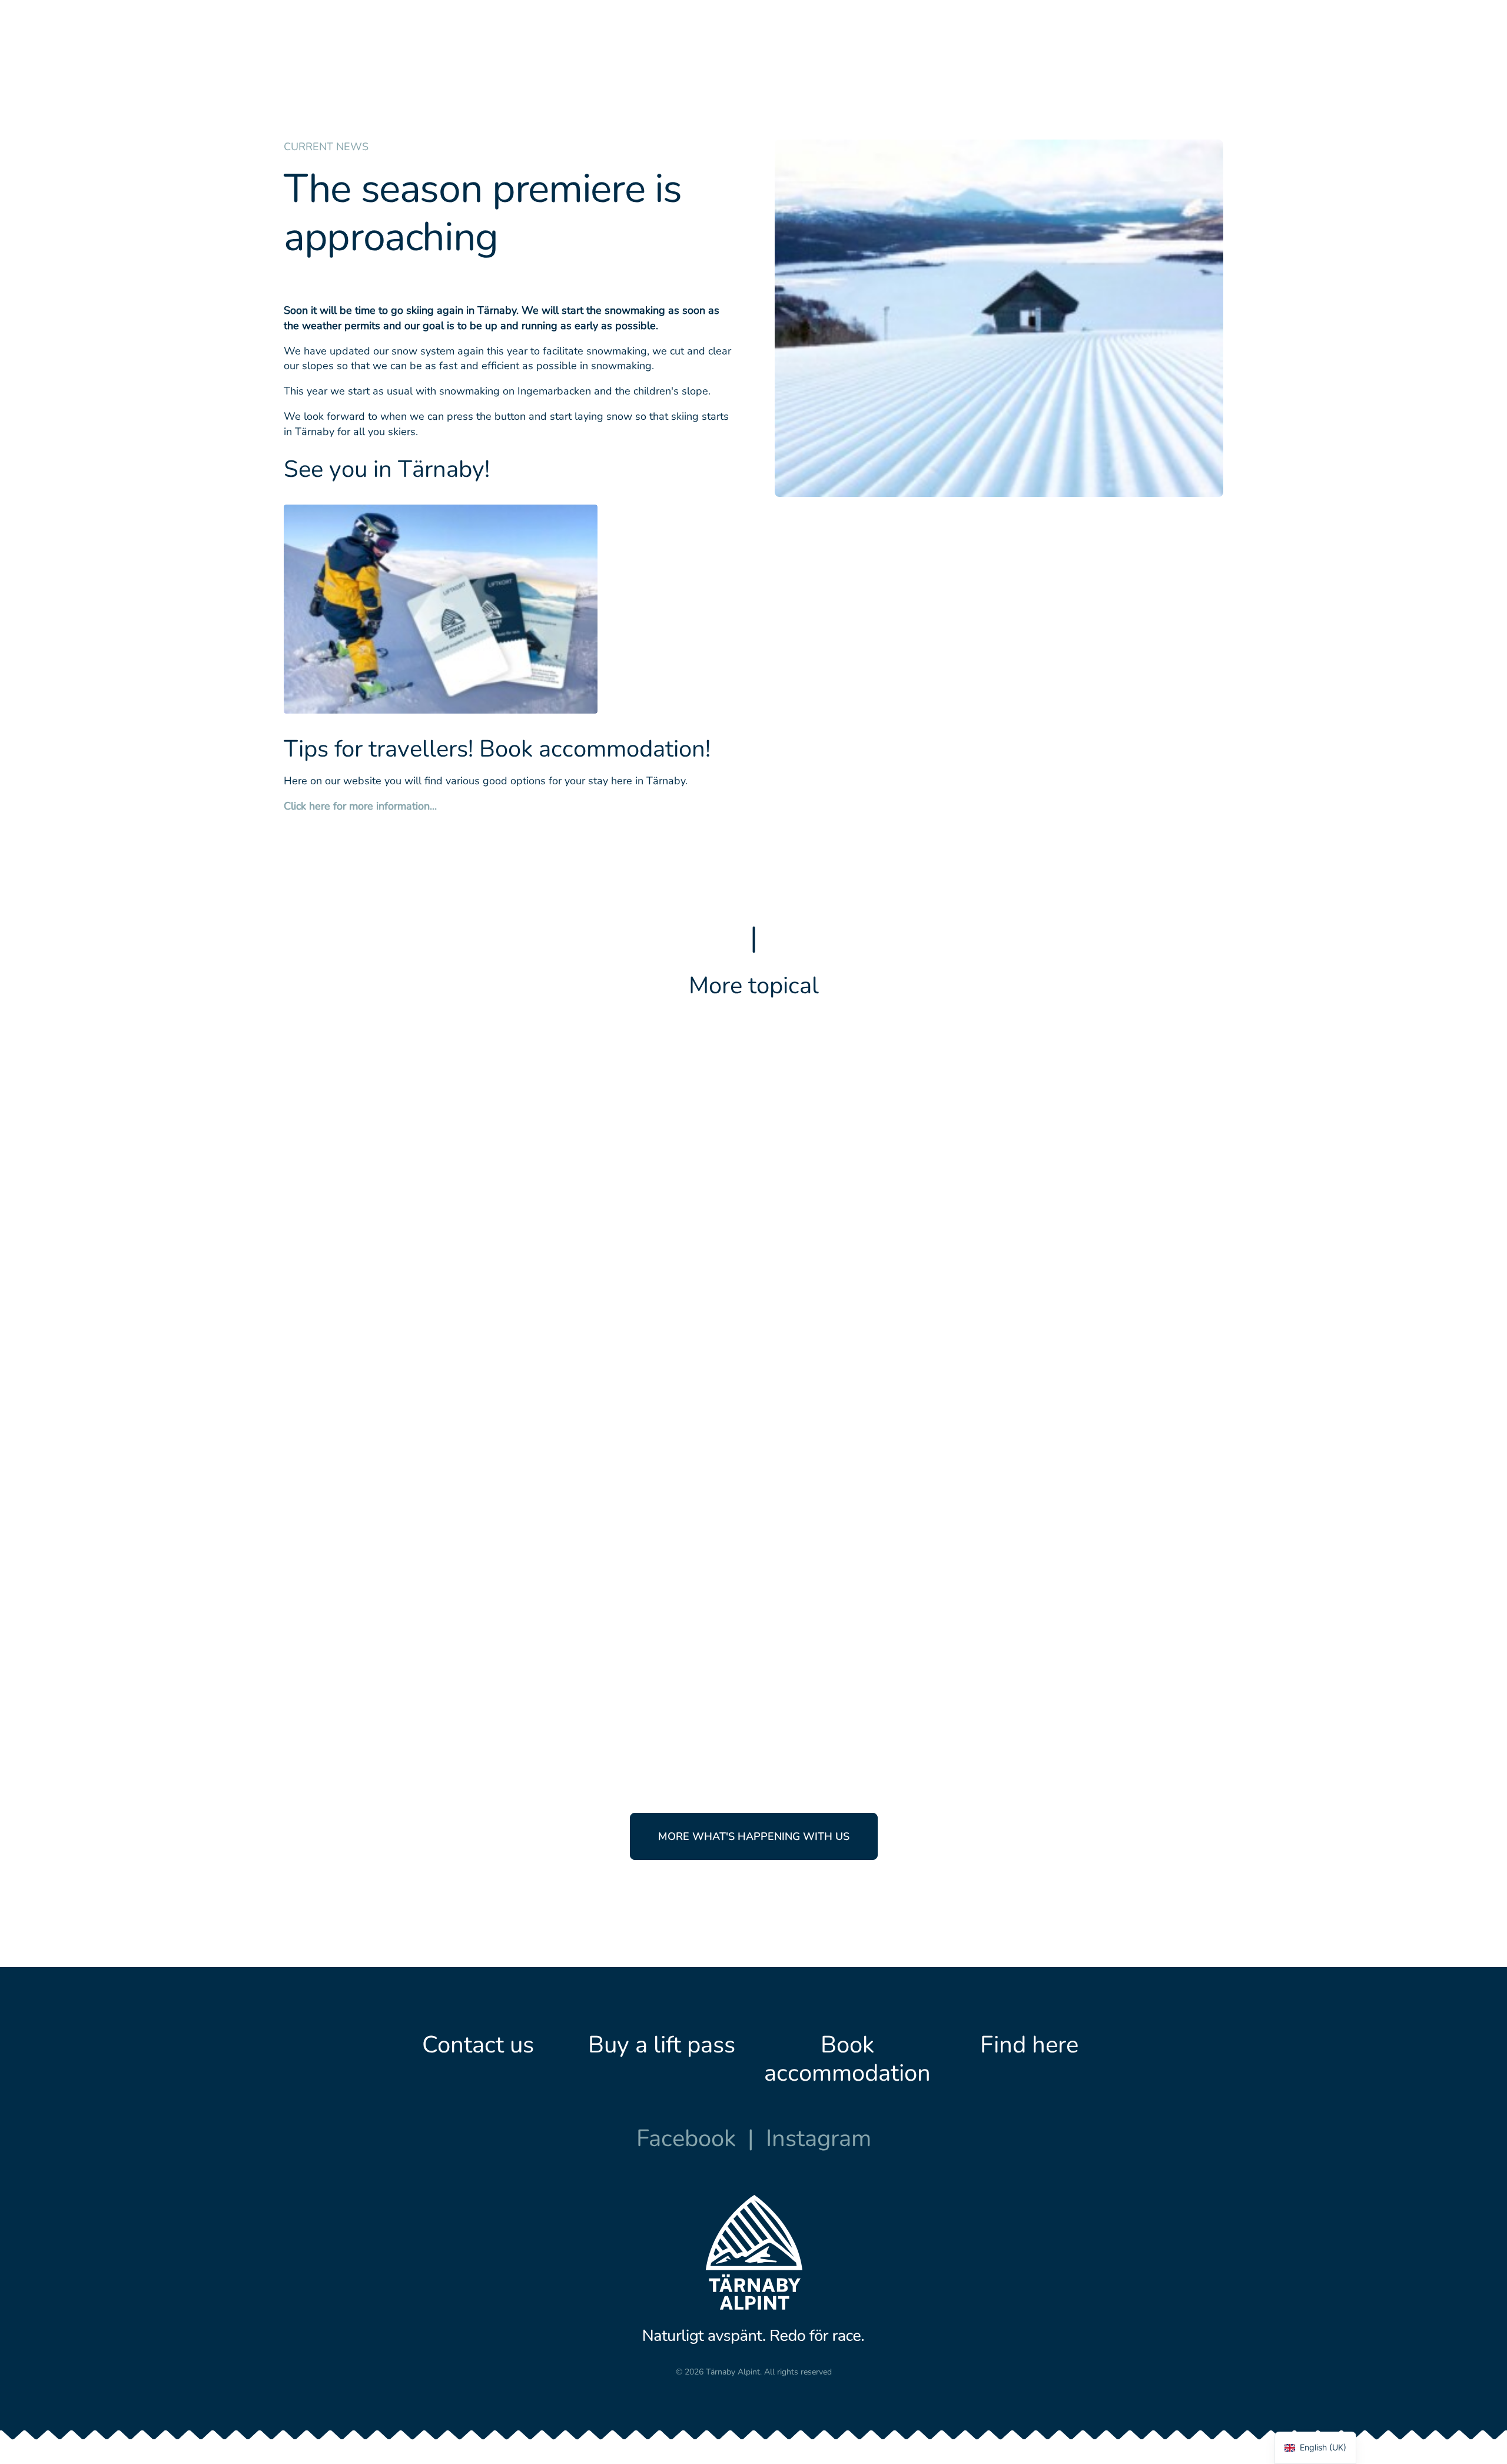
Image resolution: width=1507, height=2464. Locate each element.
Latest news (802, 1143)
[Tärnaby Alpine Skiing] (316, 54)
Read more (807, 1234)
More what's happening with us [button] (754, 1836)
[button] (519, 1187)
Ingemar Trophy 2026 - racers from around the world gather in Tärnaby (998, 1588)
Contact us (478, 2045)
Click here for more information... (360, 806)
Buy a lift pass (662, 2045)
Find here (1029, 2045)
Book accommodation (847, 2059)
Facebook (686, 2138)
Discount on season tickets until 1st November (960, 1192)
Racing (849, 1538)
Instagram (819, 2138)
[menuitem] (534, 54)
